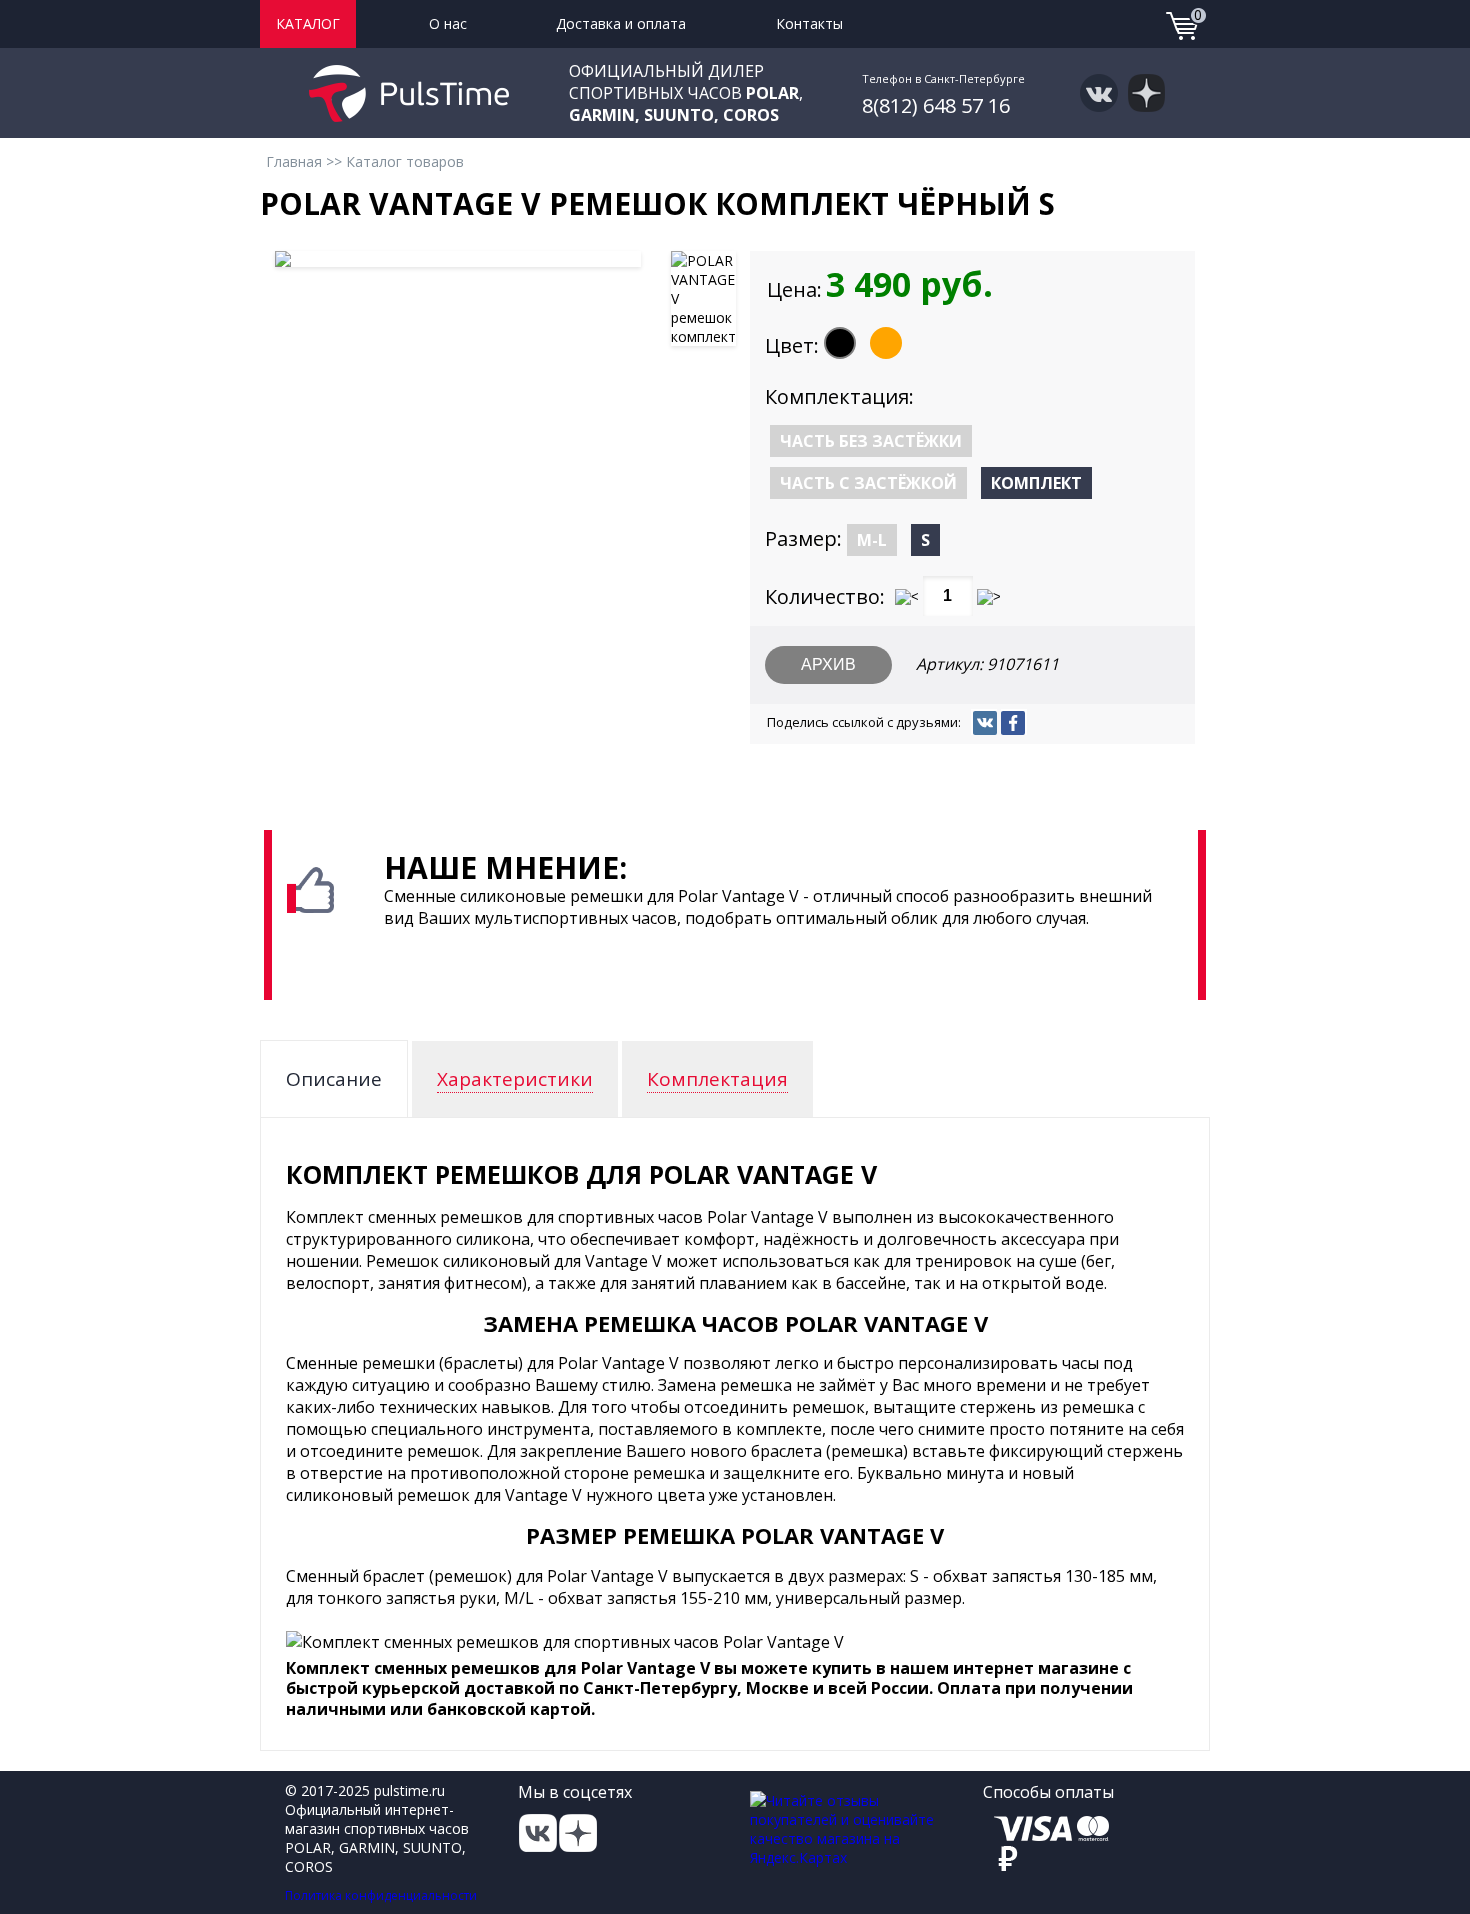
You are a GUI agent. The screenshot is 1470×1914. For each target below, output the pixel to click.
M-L (872, 540)
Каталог (308, 23)
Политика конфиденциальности (381, 1895)
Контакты (809, 23)
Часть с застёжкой (868, 483)
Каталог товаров (405, 161)
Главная (294, 161)
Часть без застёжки (871, 441)
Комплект (1036, 483)
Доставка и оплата (621, 23)
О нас (448, 23)
